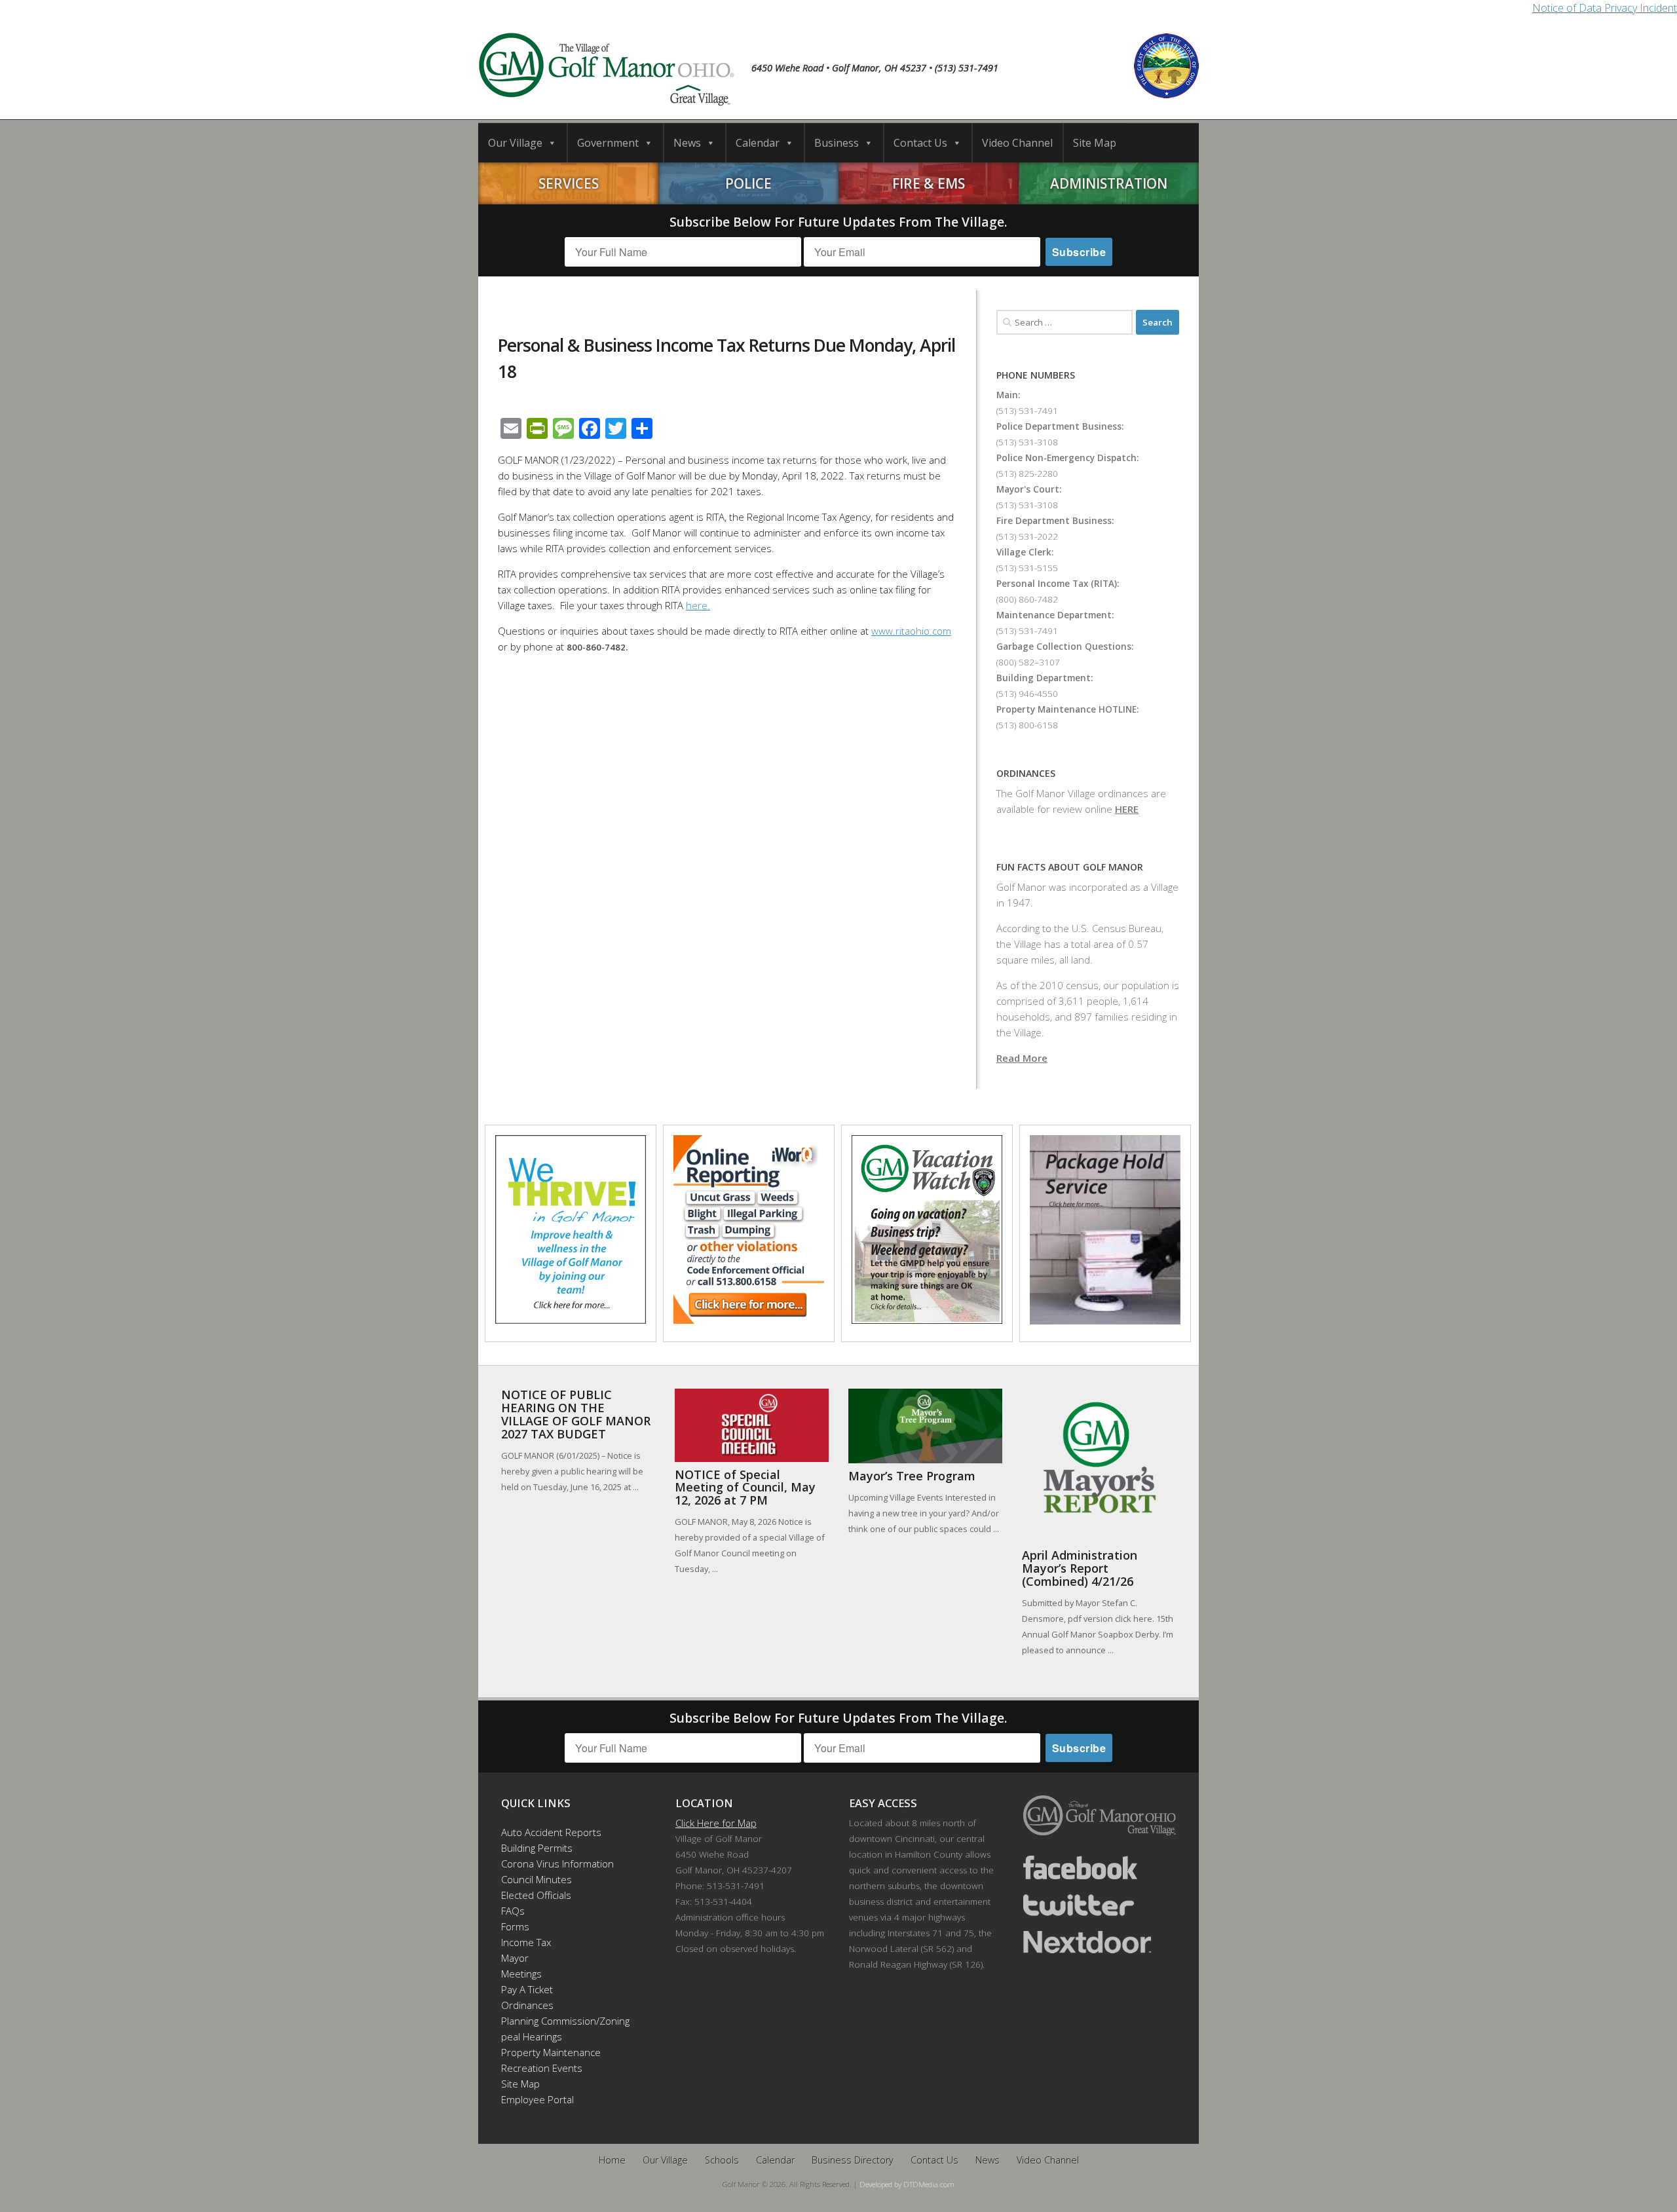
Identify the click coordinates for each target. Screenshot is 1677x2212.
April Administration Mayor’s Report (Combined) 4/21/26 (1080, 1568)
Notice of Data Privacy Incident (1605, 8)
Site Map (1095, 143)
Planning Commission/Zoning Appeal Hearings (559, 2029)
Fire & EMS (929, 183)
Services (569, 183)
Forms (515, 1926)
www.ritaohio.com (911, 631)
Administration (1109, 183)
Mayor (515, 1958)
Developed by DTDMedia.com (907, 2184)
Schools (722, 2160)
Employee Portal (537, 2099)
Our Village (515, 143)
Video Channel (1017, 143)
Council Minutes (537, 1879)
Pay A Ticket (527, 1989)
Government (608, 143)
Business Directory (853, 2160)
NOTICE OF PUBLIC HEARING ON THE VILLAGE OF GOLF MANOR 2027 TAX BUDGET (576, 1414)
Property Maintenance (551, 2052)
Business (837, 143)
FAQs (513, 1911)
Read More (1022, 1058)
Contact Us (920, 143)
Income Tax (526, 1942)
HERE (1127, 809)
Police (748, 183)
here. (698, 605)
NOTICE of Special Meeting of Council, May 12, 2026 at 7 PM (745, 1488)
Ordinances (527, 2005)
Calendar (758, 143)
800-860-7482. (597, 647)
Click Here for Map (716, 1823)
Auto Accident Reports (551, 1832)
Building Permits (537, 1848)
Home (612, 2160)
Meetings (521, 1974)
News (687, 143)
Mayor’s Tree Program (912, 1476)
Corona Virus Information (557, 1864)
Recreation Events (542, 2068)
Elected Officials (536, 1895)
